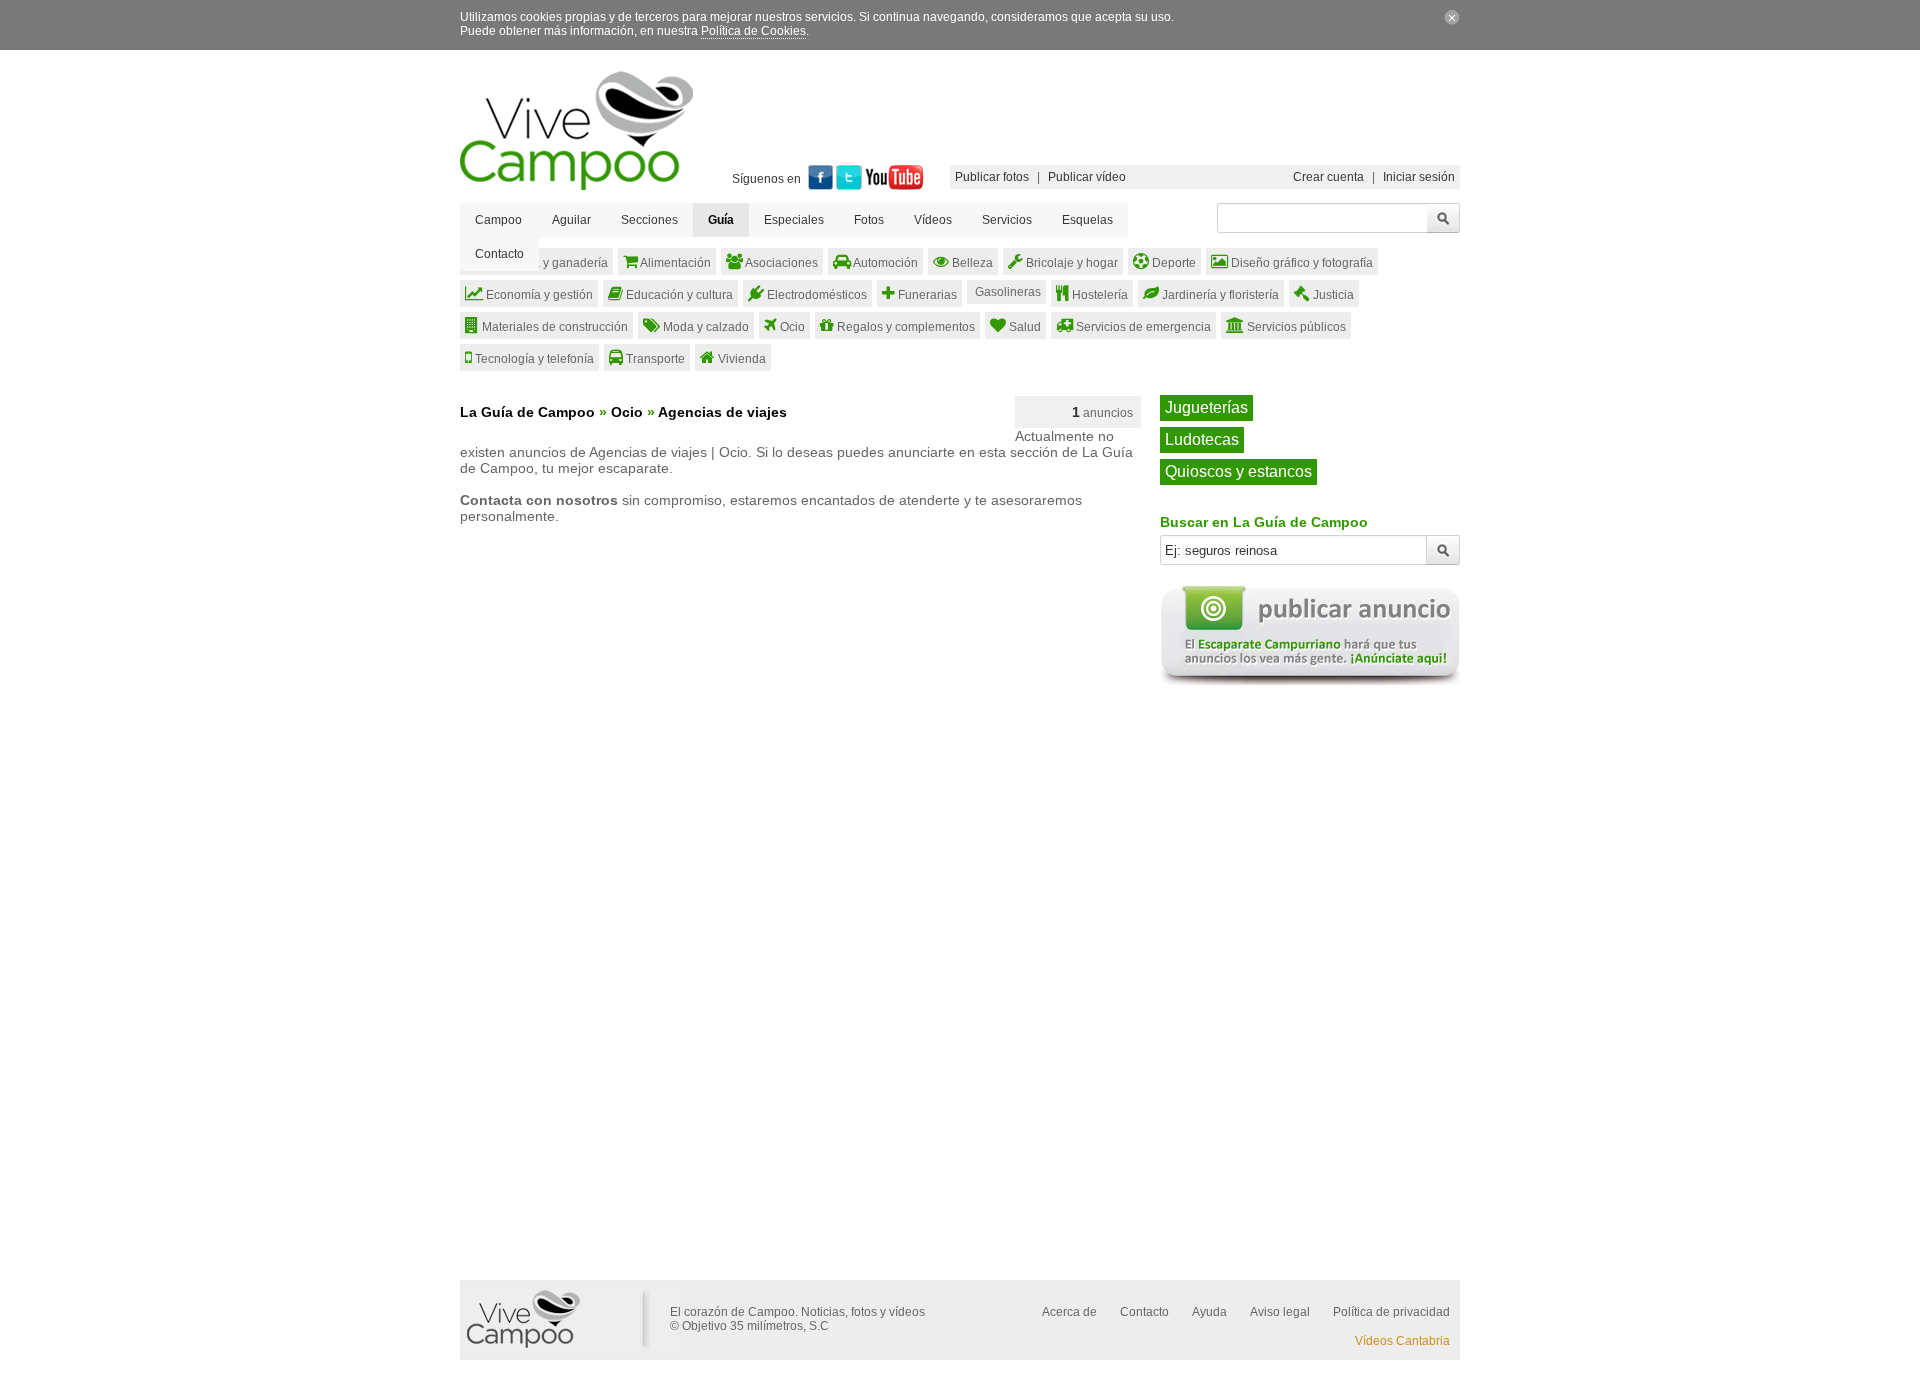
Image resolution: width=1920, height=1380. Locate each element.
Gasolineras (1006, 292)
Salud (1023, 327)
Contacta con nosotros (539, 500)
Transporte (654, 359)
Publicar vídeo (1087, 177)
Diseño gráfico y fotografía (1300, 263)
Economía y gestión (538, 295)
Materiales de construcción (553, 327)
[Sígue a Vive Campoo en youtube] (894, 186)
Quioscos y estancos (1238, 471)
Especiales (794, 220)
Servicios (1007, 220)
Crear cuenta (1328, 177)
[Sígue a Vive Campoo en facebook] (820, 186)
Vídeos (933, 220)
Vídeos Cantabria (1402, 1341)
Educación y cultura (678, 295)
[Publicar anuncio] (1310, 681)
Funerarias (926, 295)
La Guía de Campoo (527, 412)
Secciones (649, 220)
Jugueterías (1206, 407)
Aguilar (571, 220)
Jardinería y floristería (1219, 295)
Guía (721, 220)
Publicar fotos (992, 177)
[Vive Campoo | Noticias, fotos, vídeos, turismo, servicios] (576, 186)
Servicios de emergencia (1142, 327)
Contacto (499, 254)
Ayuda (1209, 1312)
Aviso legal (1280, 1312)
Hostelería (1098, 295)
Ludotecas (1202, 439)
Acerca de (1069, 1312)
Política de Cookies (753, 31)
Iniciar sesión (1419, 177)
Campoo (498, 220)
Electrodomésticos (815, 295)
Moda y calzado (704, 327)
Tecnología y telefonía (533, 359)
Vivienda (740, 359)
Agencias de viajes (722, 412)
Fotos (869, 220)
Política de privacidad (1391, 1312)
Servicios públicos (1295, 327)
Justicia (1332, 295)
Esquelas (1087, 220)
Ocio (791, 327)
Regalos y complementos (904, 327)
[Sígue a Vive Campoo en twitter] (849, 186)
